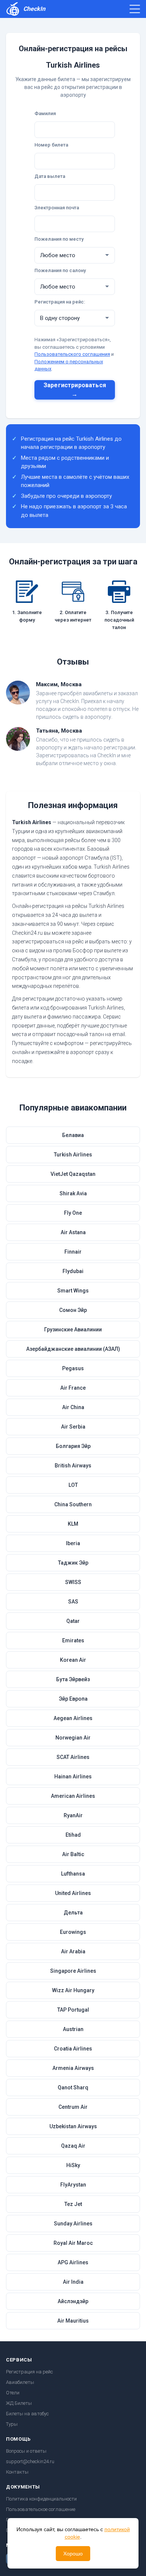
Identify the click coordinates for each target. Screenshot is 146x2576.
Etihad (73, 1835)
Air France (73, 1388)
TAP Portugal (73, 2010)
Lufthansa (73, 1874)
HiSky (73, 2165)
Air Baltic (73, 1854)
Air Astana (73, 1232)
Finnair (73, 1252)
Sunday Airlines (73, 2224)
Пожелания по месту (59, 239)
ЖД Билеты (19, 2403)
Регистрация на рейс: (60, 302)
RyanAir (73, 1815)
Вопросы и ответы (26, 2451)
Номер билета (51, 145)
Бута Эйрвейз (73, 1679)
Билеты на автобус (27, 2414)
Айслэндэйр (73, 2301)
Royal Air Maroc (73, 2243)
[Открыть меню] (135, 9)
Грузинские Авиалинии (73, 1329)
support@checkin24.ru (30, 2461)
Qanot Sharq (73, 2087)
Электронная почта (57, 208)
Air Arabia (73, 1951)
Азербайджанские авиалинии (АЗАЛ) (73, 1349)
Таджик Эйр (73, 1563)
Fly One (73, 1213)
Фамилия (45, 113)
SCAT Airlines (73, 1757)
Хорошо (73, 2554)
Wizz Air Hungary (73, 1990)
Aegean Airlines (73, 1718)
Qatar (73, 1621)
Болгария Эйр (73, 1446)
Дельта (73, 1913)
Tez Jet (73, 2204)
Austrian (73, 2029)
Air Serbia (73, 1427)
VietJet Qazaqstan (73, 1174)
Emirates (73, 1640)
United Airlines (73, 1893)
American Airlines (73, 1796)
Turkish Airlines (73, 1155)
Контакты (17, 2472)
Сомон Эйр (73, 1310)
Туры (12, 2424)
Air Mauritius (73, 2321)
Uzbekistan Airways (73, 2126)
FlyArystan (73, 2185)
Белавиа (73, 1135)
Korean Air (73, 1660)
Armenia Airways (73, 2068)
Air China (73, 1407)
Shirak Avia (73, 1193)
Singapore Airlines (73, 1971)
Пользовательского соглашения (72, 354)
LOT (73, 1485)
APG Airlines (73, 2262)
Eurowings (73, 1932)
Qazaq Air (73, 2146)
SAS (73, 1602)
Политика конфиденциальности (41, 2499)
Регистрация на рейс (29, 2372)
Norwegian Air (73, 1738)
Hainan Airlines (73, 1777)
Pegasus (73, 1368)
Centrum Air (73, 2107)
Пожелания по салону (60, 270)
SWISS (73, 1582)
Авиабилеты (20, 2382)
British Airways (73, 1466)
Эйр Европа (73, 1699)
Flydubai (73, 1271)
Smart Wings (73, 1291)
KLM (73, 1524)
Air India (73, 2282)
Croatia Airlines (73, 2049)
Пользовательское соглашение (41, 2509)
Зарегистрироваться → (75, 390)
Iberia (73, 1543)
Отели (13, 2393)
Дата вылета (50, 176)
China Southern (73, 1504)
